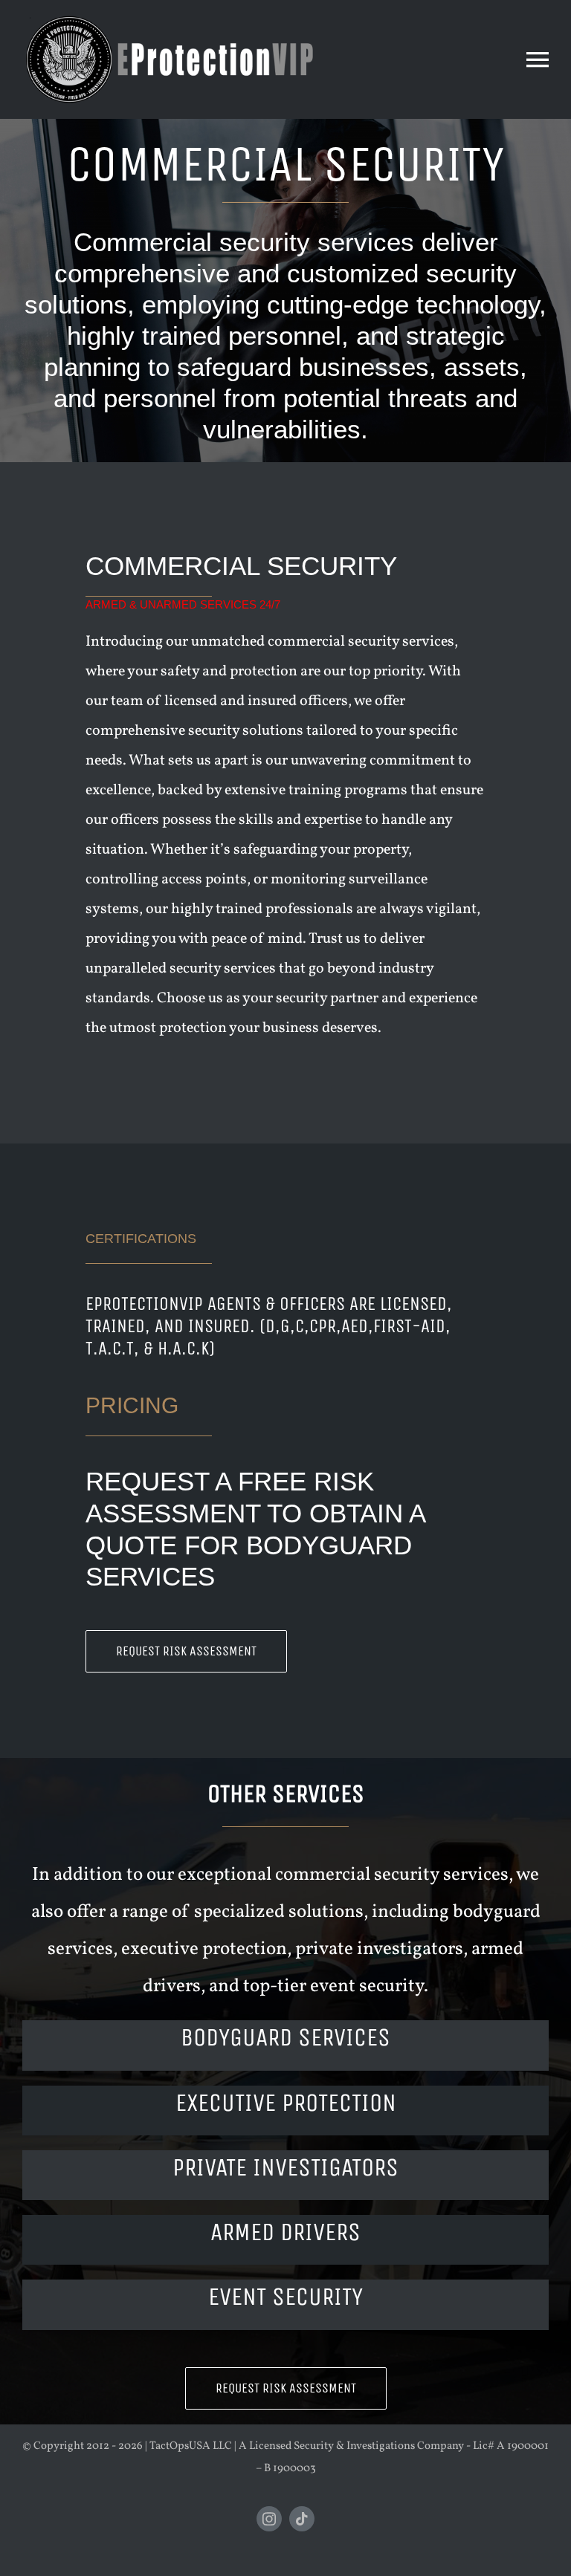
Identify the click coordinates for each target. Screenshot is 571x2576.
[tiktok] (302, 2519)
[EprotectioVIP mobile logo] (167, 17)
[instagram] (269, 2519)
